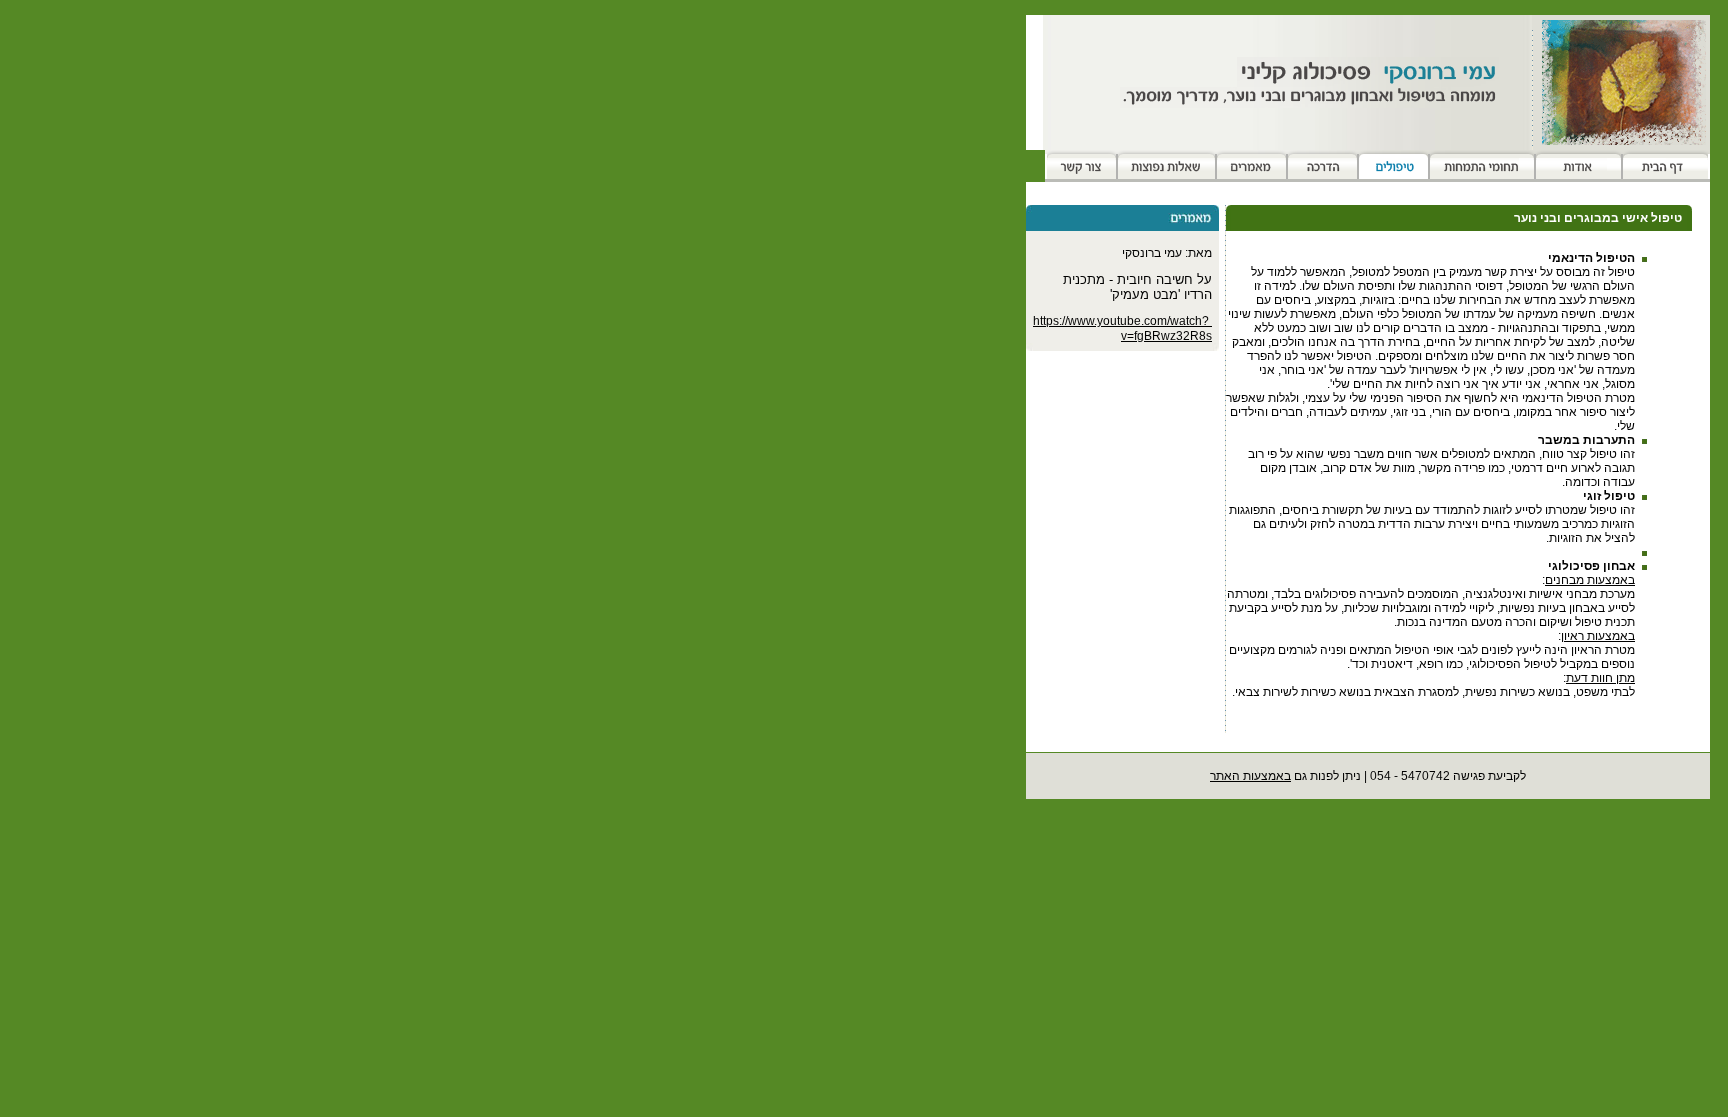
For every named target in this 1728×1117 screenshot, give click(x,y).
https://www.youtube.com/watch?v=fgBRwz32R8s (1122, 328)
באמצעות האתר (1250, 776)
